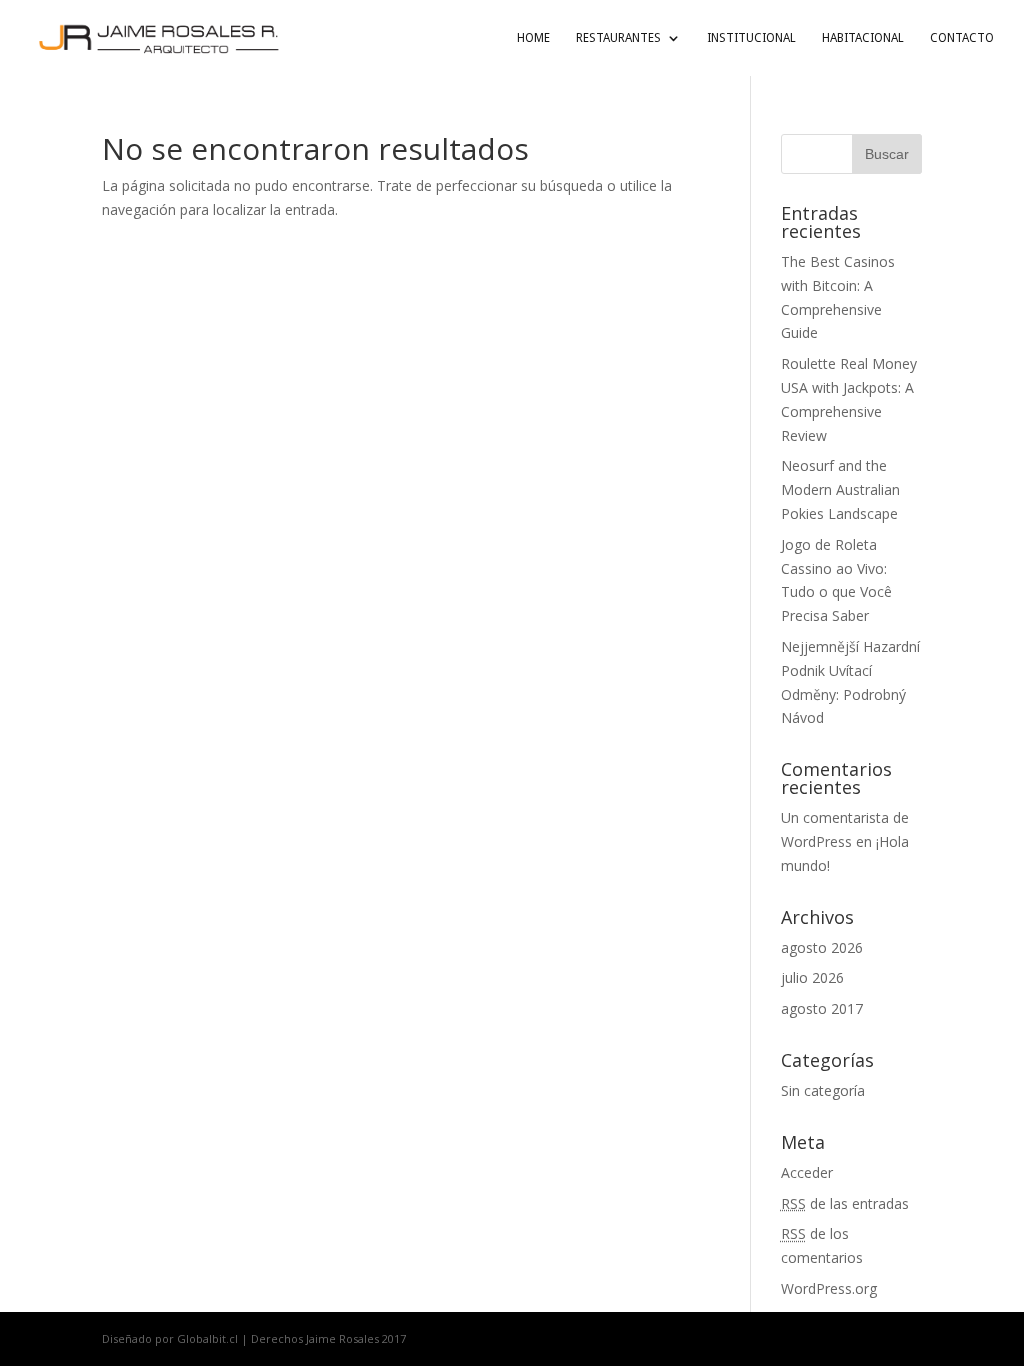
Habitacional (863, 38)
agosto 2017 (822, 1008)
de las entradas (845, 1203)
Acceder (807, 1172)
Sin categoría (823, 1090)
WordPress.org (829, 1288)
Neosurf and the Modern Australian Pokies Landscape (840, 489)
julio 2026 (812, 977)
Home (533, 38)
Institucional (751, 38)
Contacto (962, 38)
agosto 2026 (822, 947)
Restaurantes (618, 38)
